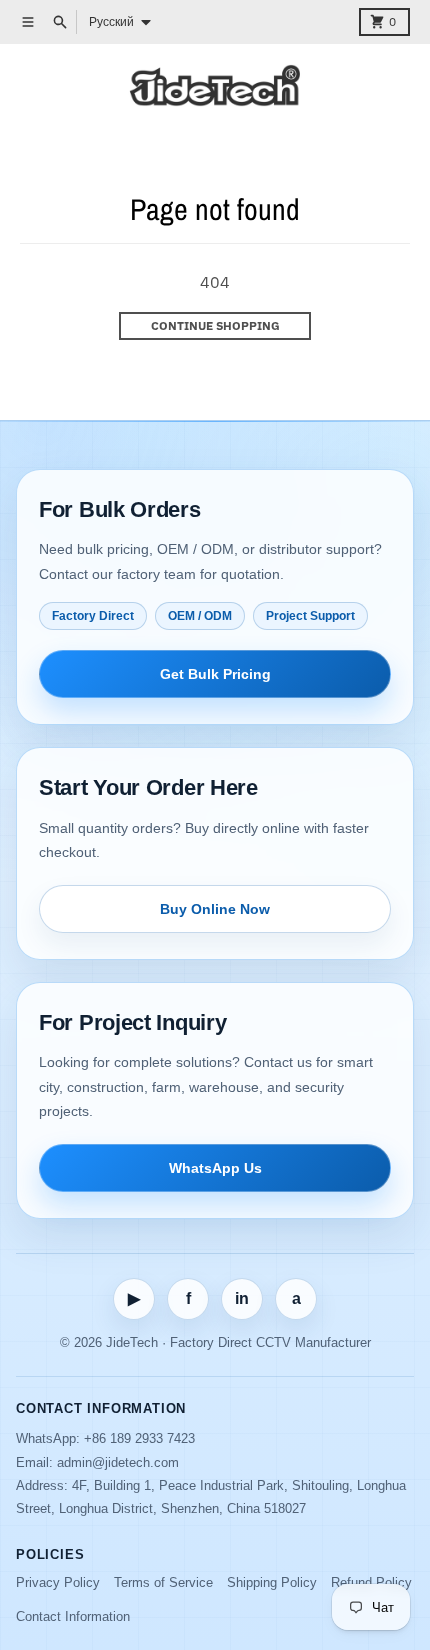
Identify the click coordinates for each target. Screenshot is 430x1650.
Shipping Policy (272, 1582)
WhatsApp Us (215, 1168)
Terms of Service (163, 1582)
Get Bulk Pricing (215, 674)
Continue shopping (215, 325)
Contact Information (73, 1616)
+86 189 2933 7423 (139, 1438)
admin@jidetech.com (118, 1462)
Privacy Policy (58, 1582)
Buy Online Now (215, 909)
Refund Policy (371, 1582)
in (242, 1298)
